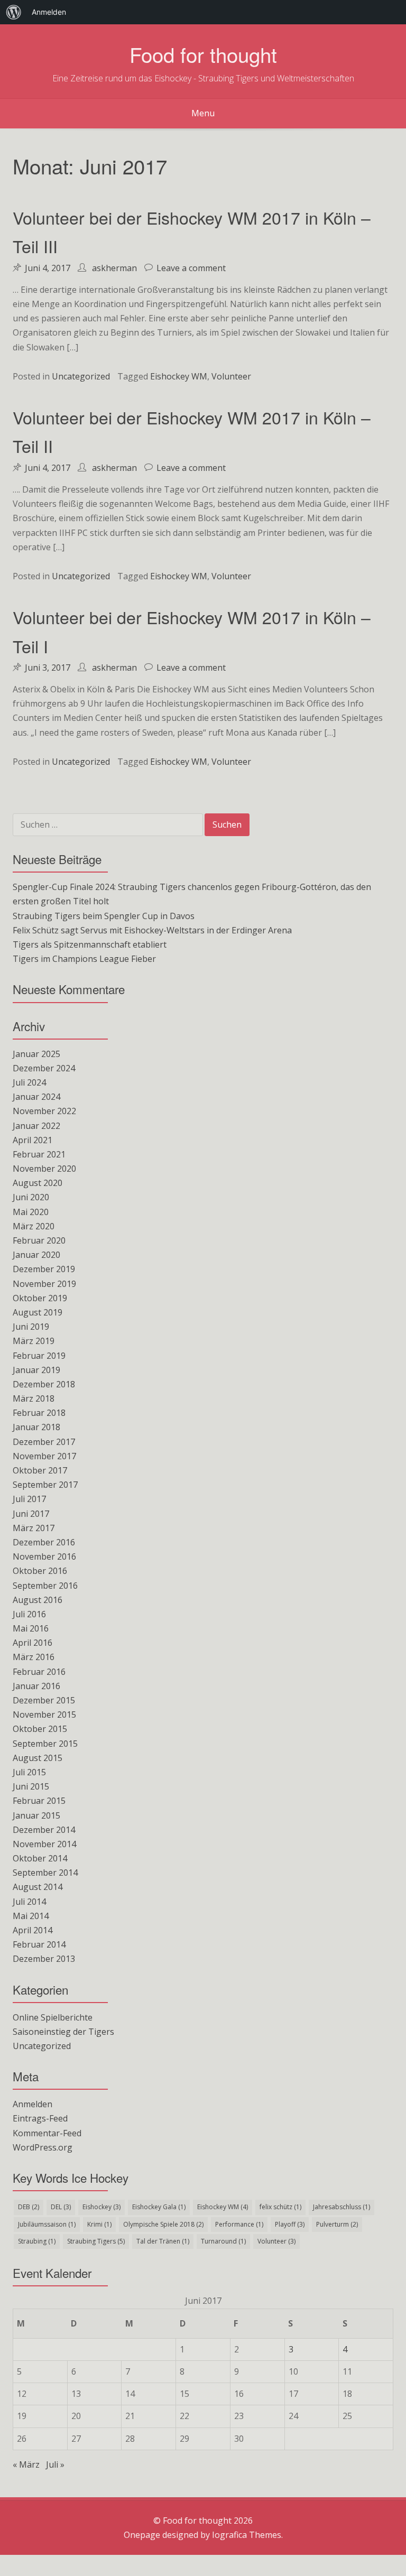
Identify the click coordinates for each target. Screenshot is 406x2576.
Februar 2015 (39, 1801)
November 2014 (44, 1844)
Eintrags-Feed (40, 2118)
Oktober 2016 (40, 1571)
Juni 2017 (31, 1514)
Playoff (290, 2224)
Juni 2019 (31, 1327)
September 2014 (45, 1873)
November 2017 (44, 1456)
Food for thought (203, 54)
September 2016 (45, 1586)
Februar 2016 (39, 1672)
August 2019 (38, 1312)
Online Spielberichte (53, 2017)
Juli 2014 (29, 1902)
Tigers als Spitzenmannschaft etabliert (90, 944)
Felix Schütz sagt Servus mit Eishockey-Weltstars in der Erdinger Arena (152, 930)
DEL (61, 2207)
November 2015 (44, 1715)
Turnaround (223, 2241)
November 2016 (44, 1556)
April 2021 (33, 1140)
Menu (203, 113)
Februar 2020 (39, 1240)
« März (26, 2464)
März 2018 (34, 1398)
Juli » (55, 2464)
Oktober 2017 (40, 1470)
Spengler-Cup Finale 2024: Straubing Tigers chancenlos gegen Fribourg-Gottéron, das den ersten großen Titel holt (192, 894)
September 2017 (45, 1485)
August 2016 (38, 1600)
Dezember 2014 (44, 1830)
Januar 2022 (36, 1126)
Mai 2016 (31, 1628)
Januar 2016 (36, 1686)
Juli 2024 (29, 1082)
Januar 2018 (36, 1427)
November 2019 (44, 1284)
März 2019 (34, 1341)
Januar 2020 (36, 1255)
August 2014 (38, 1887)
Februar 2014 (39, 1944)
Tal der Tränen (163, 2241)
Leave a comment (191, 268)
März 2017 (34, 1528)
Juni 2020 (31, 1197)
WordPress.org (43, 2147)
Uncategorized (81, 376)
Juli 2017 (29, 1499)
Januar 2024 (36, 1097)
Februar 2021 (39, 1154)
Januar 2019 (36, 1370)
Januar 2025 (36, 1054)
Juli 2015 (29, 1772)
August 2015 (38, 1758)
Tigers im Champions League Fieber (84, 959)
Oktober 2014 (40, 1858)
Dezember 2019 (44, 1269)
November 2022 (44, 1111)
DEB (29, 2207)
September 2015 (45, 1744)
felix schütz (280, 2207)
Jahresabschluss (342, 2207)
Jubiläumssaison (47, 2224)
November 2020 (44, 1169)
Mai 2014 (31, 1916)
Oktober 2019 (40, 1298)
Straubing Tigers (96, 2241)
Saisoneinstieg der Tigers (63, 2032)
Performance (239, 2224)
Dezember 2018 (44, 1384)
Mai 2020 (31, 1212)
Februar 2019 (39, 1356)
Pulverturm (337, 2224)
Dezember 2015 (44, 1700)
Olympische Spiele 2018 (163, 2224)
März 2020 (34, 1226)
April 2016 (33, 1643)
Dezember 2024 (44, 1068)
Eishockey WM (179, 376)
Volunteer (231, 376)
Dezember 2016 (44, 1542)
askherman (114, 268)
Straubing (37, 2241)
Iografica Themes (247, 2535)
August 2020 (38, 1183)
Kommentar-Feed (47, 2133)
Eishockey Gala (159, 2207)
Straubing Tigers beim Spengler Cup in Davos (104, 916)
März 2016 (34, 1657)
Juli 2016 (29, 1614)
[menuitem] (14, 12)
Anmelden (33, 2104)
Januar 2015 (36, 1815)
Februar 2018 (39, 1413)
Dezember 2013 (44, 1959)
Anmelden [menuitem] (49, 12)
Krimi (99, 2224)
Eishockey (101, 2207)
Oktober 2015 (40, 1729)
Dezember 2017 (44, 1442)
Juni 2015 (31, 1786)
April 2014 (33, 1930)
